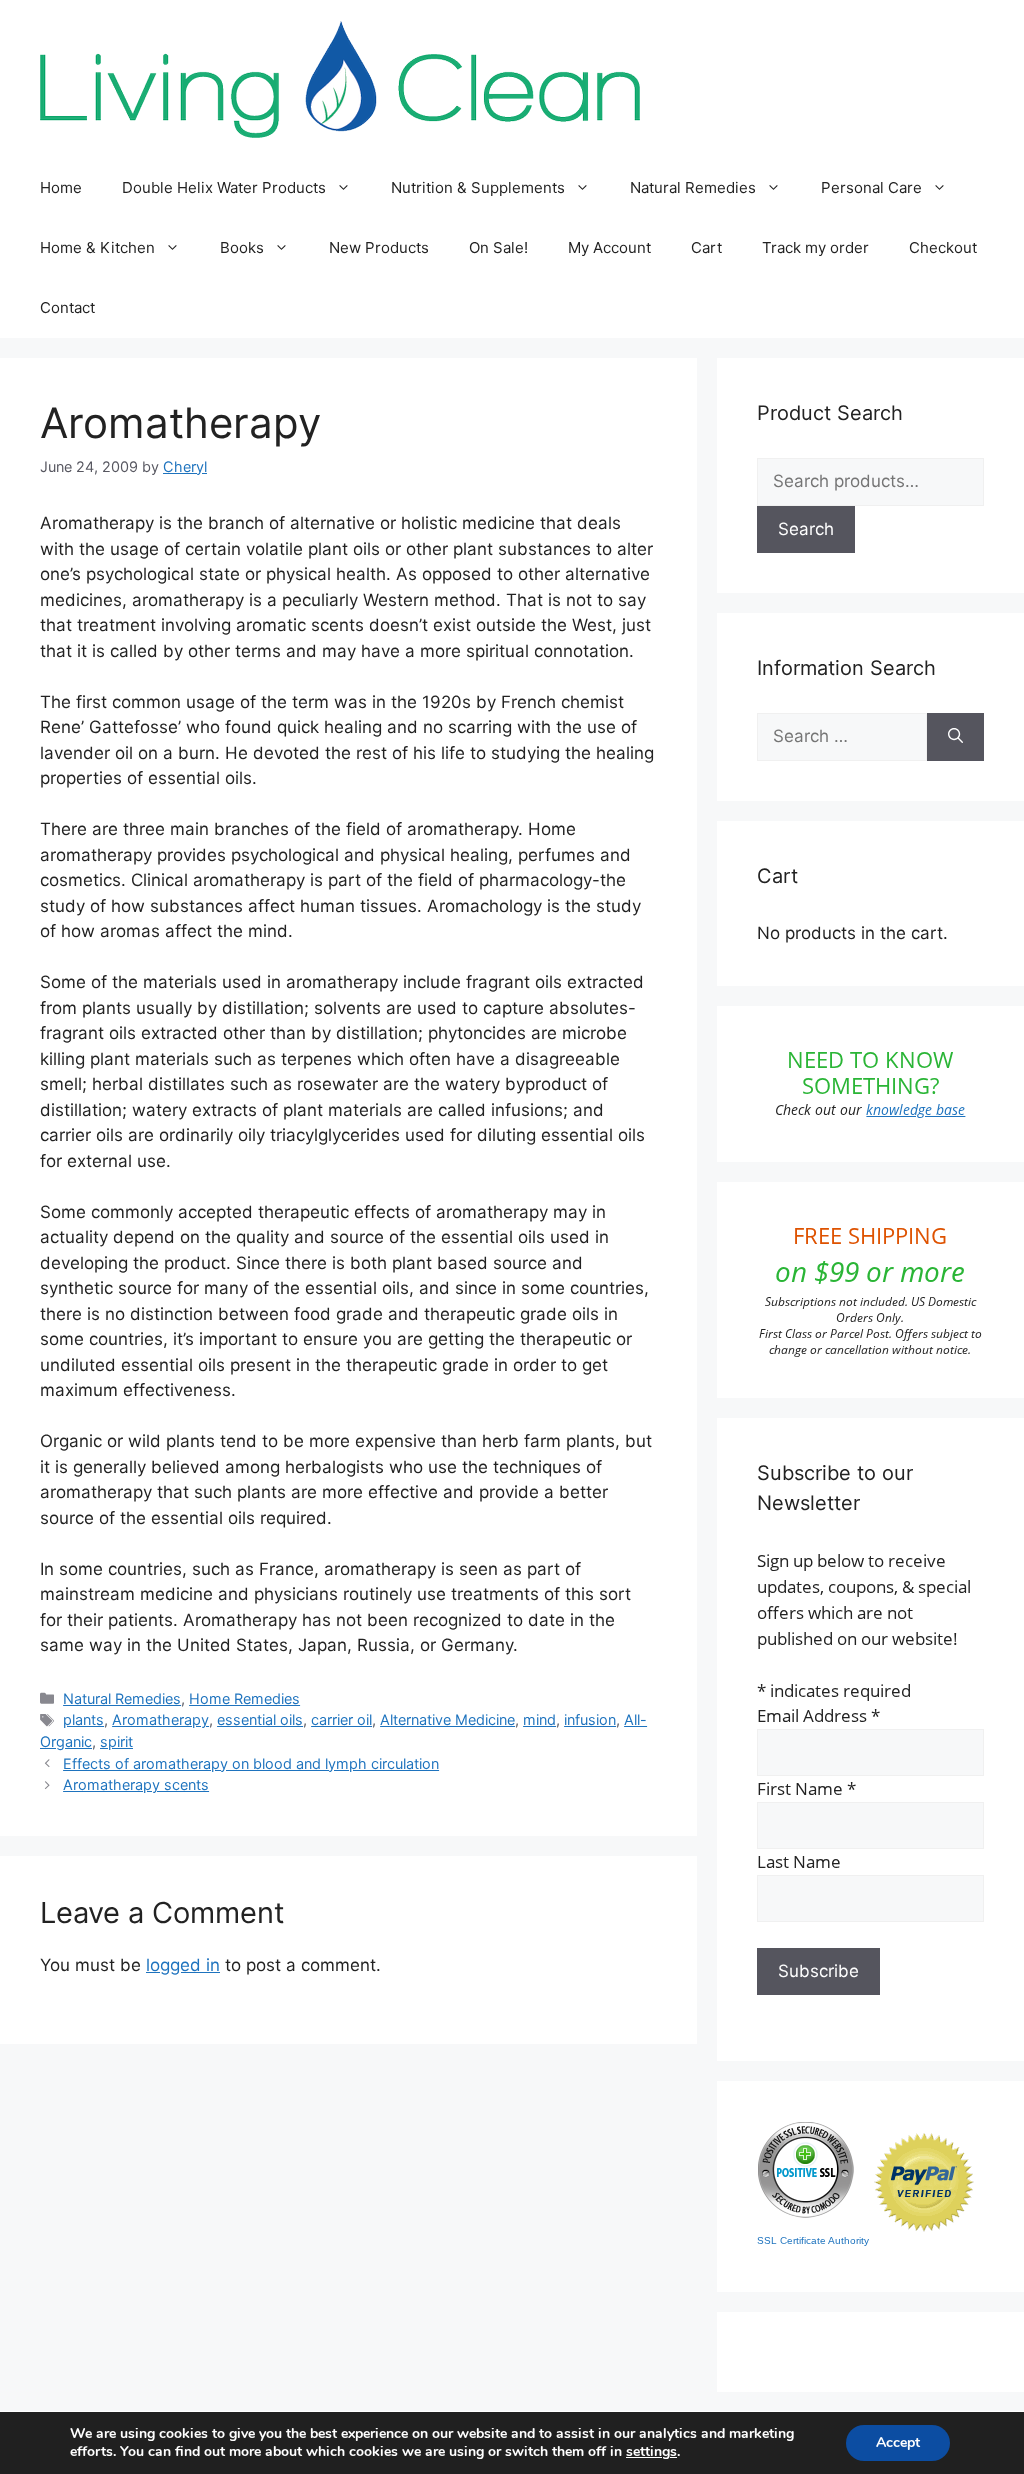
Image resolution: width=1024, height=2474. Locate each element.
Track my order (815, 247)
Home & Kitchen (97, 247)
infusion (590, 1719)
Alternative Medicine (447, 1719)
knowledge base (915, 1109)
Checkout (943, 247)
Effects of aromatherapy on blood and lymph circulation (251, 1763)
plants (83, 1719)
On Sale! (498, 247)
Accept (898, 2442)
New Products (379, 247)
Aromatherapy (160, 1719)
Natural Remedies (693, 187)
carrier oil (341, 1719)
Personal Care (871, 187)
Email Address (818, 1715)
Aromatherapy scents (136, 1784)
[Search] (955, 737)
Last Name (799, 1861)
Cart (706, 247)
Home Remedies (244, 1698)
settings (651, 2452)
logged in (183, 1965)
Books (242, 247)
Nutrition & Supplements (478, 187)
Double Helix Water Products (224, 187)
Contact (67, 307)
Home (61, 187)
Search (806, 529)
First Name (806, 1788)
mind (539, 1719)
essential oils (260, 1719)
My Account (609, 247)
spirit (116, 1741)
